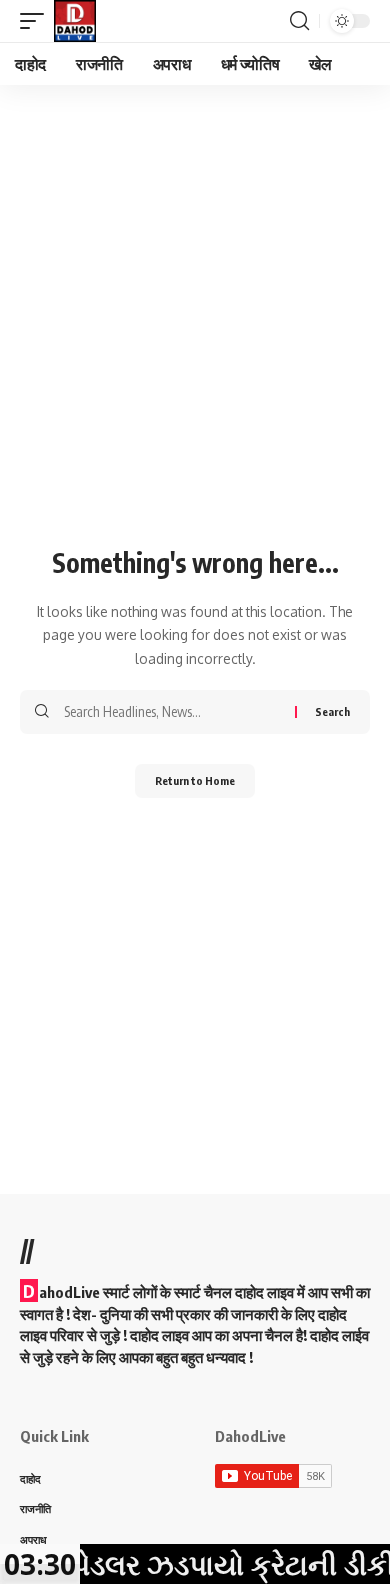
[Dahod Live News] (75, 21)
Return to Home (195, 780)
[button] (37, 21)
